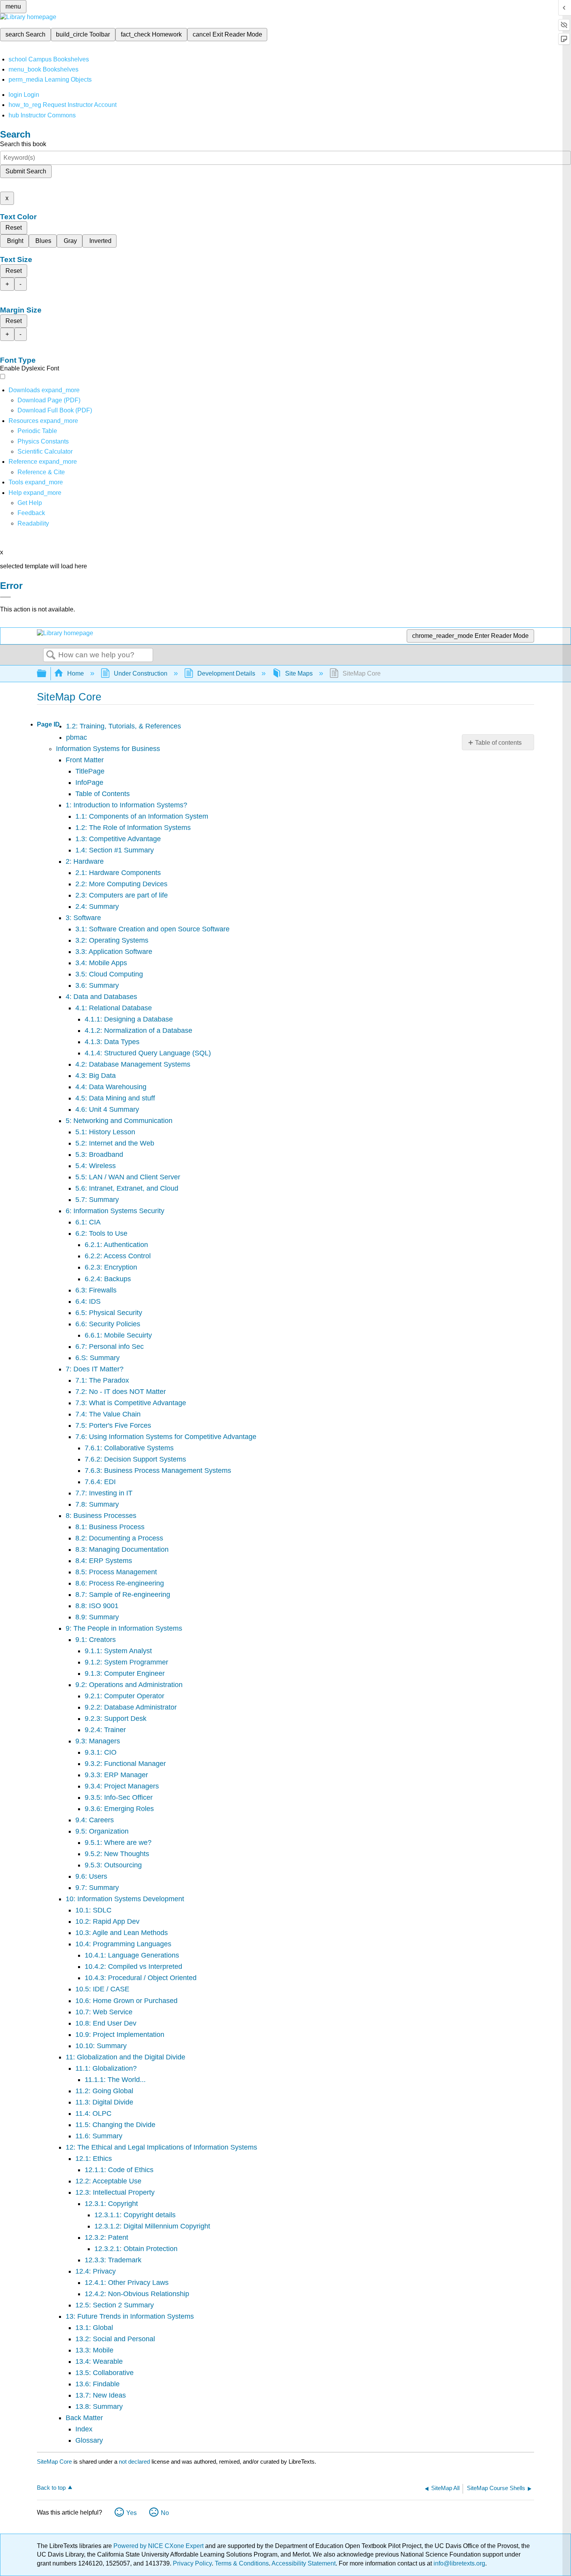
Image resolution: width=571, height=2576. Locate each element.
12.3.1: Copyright (111, 2204)
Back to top (51, 2488)
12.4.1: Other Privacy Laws (127, 2283)
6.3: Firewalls (96, 1290)
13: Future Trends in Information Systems (130, 2316)
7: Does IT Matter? (95, 1369)
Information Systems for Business (108, 749)
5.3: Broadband (99, 1154)
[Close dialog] (5, 597)
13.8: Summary (99, 2407)
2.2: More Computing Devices (121, 884)
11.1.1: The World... (115, 2080)
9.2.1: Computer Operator (124, 1696)
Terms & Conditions (242, 2563)
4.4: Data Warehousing (111, 1087)
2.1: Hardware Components (118, 873)
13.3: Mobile (94, 2350)
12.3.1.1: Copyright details (135, 2215)
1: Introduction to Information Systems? (126, 805)
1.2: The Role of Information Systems (133, 828)
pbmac (77, 737)
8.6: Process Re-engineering (120, 1583)
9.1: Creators (96, 1640)
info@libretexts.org (459, 2563)
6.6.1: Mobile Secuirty (118, 1335)
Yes (131, 2513)
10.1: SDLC (93, 1910)
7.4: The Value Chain (108, 1414)
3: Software (83, 918)
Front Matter (85, 760)
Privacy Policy (192, 2563)
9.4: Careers (95, 1820)
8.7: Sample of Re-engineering (123, 1595)
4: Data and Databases (101, 997)
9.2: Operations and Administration (129, 1685)
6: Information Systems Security (115, 1211)
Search (51, 655)
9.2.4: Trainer (105, 1730)
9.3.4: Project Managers (122, 1786)
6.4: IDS (88, 1301)
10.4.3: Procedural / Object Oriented (141, 1978)
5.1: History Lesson (105, 1132)
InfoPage (89, 782)
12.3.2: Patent (106, 2237)
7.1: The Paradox (102, 1380)
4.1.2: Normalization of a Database (138, 1030)
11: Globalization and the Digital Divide (125, 2057)
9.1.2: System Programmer (126, 1662)
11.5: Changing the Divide (115, 2125)
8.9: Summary (97, 1617)
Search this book (23, 144)
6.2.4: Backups (108, 1279)
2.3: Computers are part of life (122, 895)
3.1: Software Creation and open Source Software (152, 929)
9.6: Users (91, 1876)
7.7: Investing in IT (104, 1493)
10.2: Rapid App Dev (107, 1921)
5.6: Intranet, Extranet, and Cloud (127, 1188)
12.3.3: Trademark (113, 2260)
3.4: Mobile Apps (101, 963)
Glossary (89, 2440)
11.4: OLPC (93, 2113)
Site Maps (299, 673)
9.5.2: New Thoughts (117, 1854)
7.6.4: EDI (100, 1482)
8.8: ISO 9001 (97, 1606)
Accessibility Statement (304, 2563)
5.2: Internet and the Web (115, 1143)
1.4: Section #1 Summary (115, 850)
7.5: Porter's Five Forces (113, 1425)
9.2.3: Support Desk (116, 1718)
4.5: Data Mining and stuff (115, 1098)
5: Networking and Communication (119, 1121)
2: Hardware (85, 861)
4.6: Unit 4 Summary (107, 1109)
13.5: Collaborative (104, 2373)
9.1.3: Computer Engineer (125, 1673)
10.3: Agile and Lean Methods (122, 1933)
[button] (31, 513)
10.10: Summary (101, 2046)
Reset (14, 228)
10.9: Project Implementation (120, 2035)
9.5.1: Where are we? (118, 1842)
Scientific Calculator (45, 451)
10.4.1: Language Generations (132, 1955)
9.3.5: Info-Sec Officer (119, 1797)
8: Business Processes (101, 1516)
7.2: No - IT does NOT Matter (121, 1392)
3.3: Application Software (114, 952)
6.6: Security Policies (108, 1324)
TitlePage (90, 771)
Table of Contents (103, 794)
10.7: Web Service (104, 2012)
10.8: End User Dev (106, 2023)
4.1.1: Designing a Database (129, 1019)
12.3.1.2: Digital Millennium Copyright (152, 2226)
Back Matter (84, 2418)
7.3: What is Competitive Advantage (131, 1403)
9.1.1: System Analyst (118, 1651)
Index (84, 2429)
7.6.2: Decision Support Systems (135, 1459)
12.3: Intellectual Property (115, 2192)
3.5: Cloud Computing (109, 974)
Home (76, 673)
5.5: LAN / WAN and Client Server (128, 1177)
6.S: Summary (97, 1358)
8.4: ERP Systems (104, 1561)
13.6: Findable (97, 2384)
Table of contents (498, 743)
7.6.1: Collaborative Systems (129, 1448)
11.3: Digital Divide (104, 2102)
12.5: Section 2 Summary (115, 2305)
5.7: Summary (97, 1200)
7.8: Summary (97, 1504)
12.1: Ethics (94, 2159)
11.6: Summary (99, 2136)
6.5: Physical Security (109, 1313)
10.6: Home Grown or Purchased (126, 2001)
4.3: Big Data (96, 1076)
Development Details (226, 673)
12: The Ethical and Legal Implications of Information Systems (161, 2147)
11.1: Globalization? (106, 2068)
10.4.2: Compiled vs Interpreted (133, 1966)
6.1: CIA (88, 1222)
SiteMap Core (54, 2462)
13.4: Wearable (99, 2361)
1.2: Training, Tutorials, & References (124, 726)
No (165, 2513)
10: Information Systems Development (125, 1899)
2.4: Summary (97, 906)
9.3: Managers (98, 1741)
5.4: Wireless (96, 1166)
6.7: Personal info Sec (110, 1347)
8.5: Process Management (116, 1572)
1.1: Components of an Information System (142, 816)
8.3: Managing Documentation (122, 1549)
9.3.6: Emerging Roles (119, 1809)
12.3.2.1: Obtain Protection (136, 2249)
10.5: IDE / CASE (102, 1989)
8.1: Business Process (110, 1527)
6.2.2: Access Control (118, 1256)
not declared (135, 2462)
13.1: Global (94, 2328)
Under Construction (141, 673)
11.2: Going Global (104, 2091)
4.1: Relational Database (114, 1008)
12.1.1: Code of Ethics (119, 2170)
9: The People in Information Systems (124, 1628)
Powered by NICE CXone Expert (159, 2546)
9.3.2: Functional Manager (125, 1764)
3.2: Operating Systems (112, 940)
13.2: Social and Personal (115, 2339)
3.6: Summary (97, 985)
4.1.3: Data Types (112, 1042)
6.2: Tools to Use (101, 1233)
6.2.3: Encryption (111, 1267)
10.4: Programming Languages (123, 1944)
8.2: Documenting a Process (119, 1538)
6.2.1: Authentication (116, 1245)
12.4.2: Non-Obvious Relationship (137, 2294)
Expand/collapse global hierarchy (47, 674)
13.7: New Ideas (101, 2395)
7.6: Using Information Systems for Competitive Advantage (166, 1437)
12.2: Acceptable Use (108, 2181)
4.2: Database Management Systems (133, 1064)
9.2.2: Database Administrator (131, 1707)
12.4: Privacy (96, 2271)
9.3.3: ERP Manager (116, 1775)
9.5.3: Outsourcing (113, 1865)
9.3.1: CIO (101, 1752)
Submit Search (26, 171)
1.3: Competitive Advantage (118, 839)
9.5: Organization (102, 1831)
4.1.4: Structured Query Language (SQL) (148, 1053)
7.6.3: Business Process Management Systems (158, 1471)
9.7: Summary (97, 1888)
